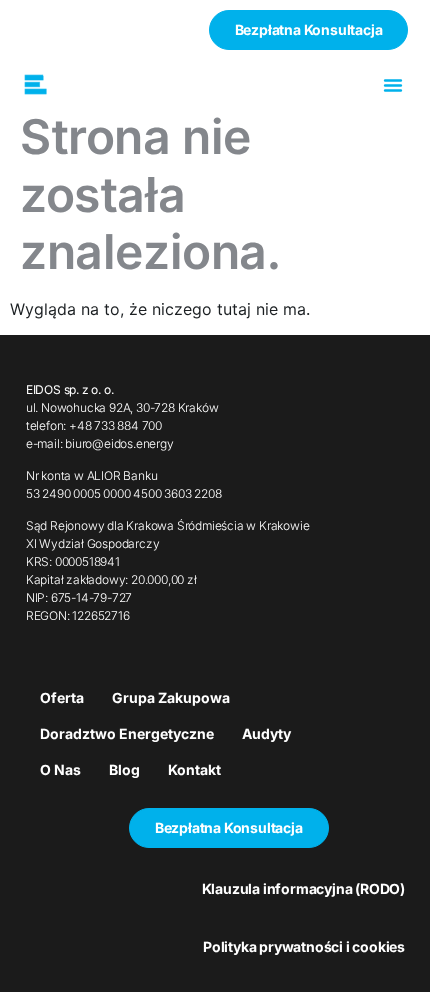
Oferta (62, 697)
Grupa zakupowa (171, 697)
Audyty (266, 733)
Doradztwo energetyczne (127, 733)
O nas (60, 769)
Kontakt (194, 769)
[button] (393, 85)
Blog (124, 769)
